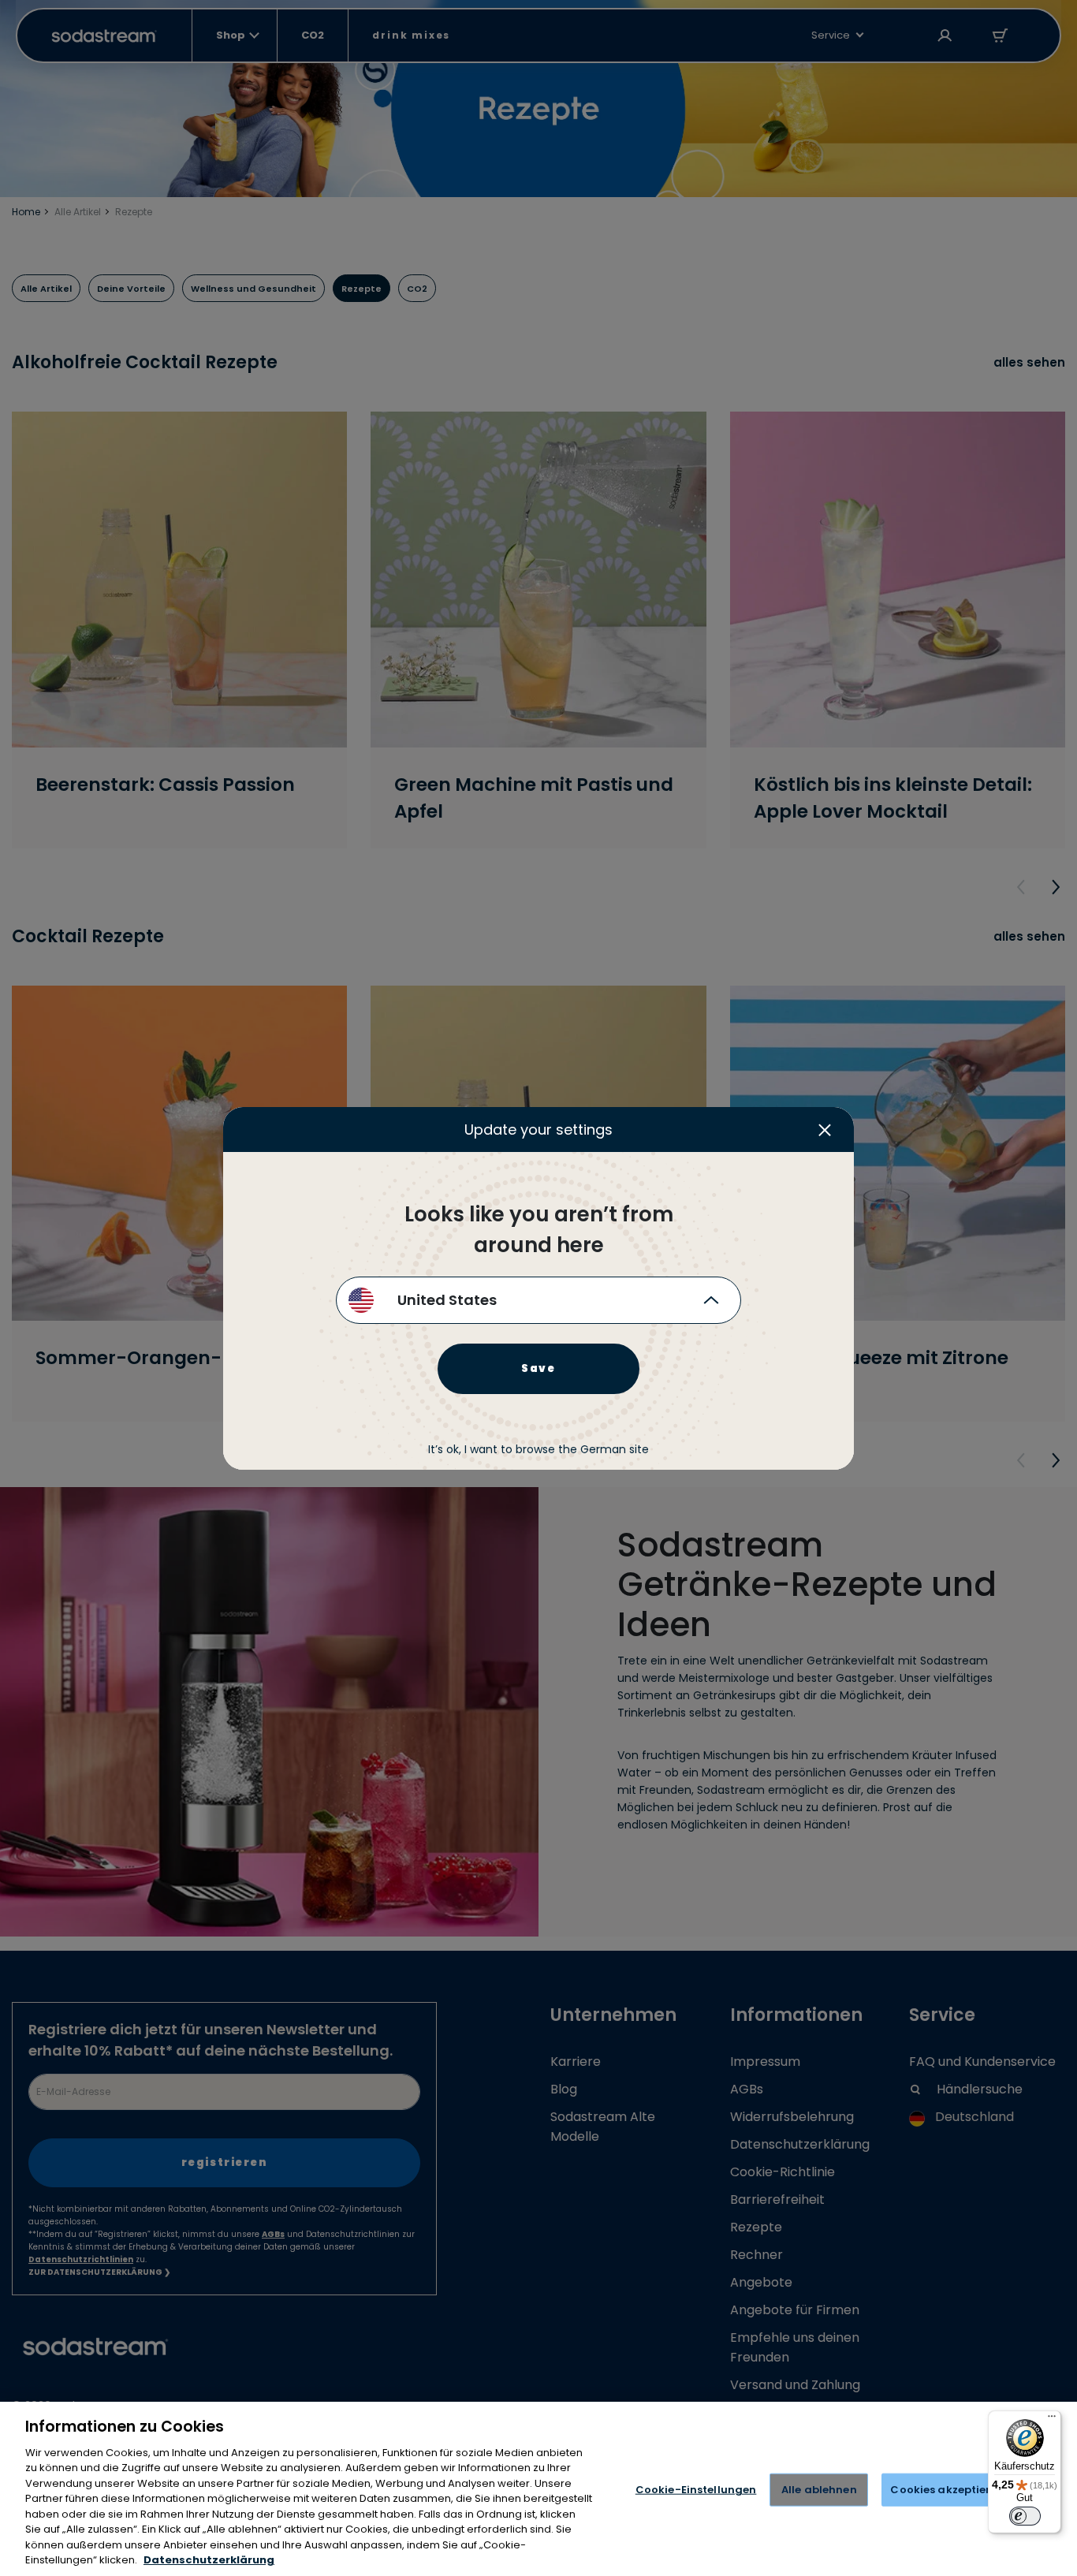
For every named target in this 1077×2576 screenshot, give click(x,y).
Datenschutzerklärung (209, 2560)
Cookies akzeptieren (947, 2490)
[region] (538, 2489)
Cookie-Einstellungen (696, 2490)
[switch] (1025, 2516)
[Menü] (1052, 2420)
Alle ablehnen (819, 2490)
